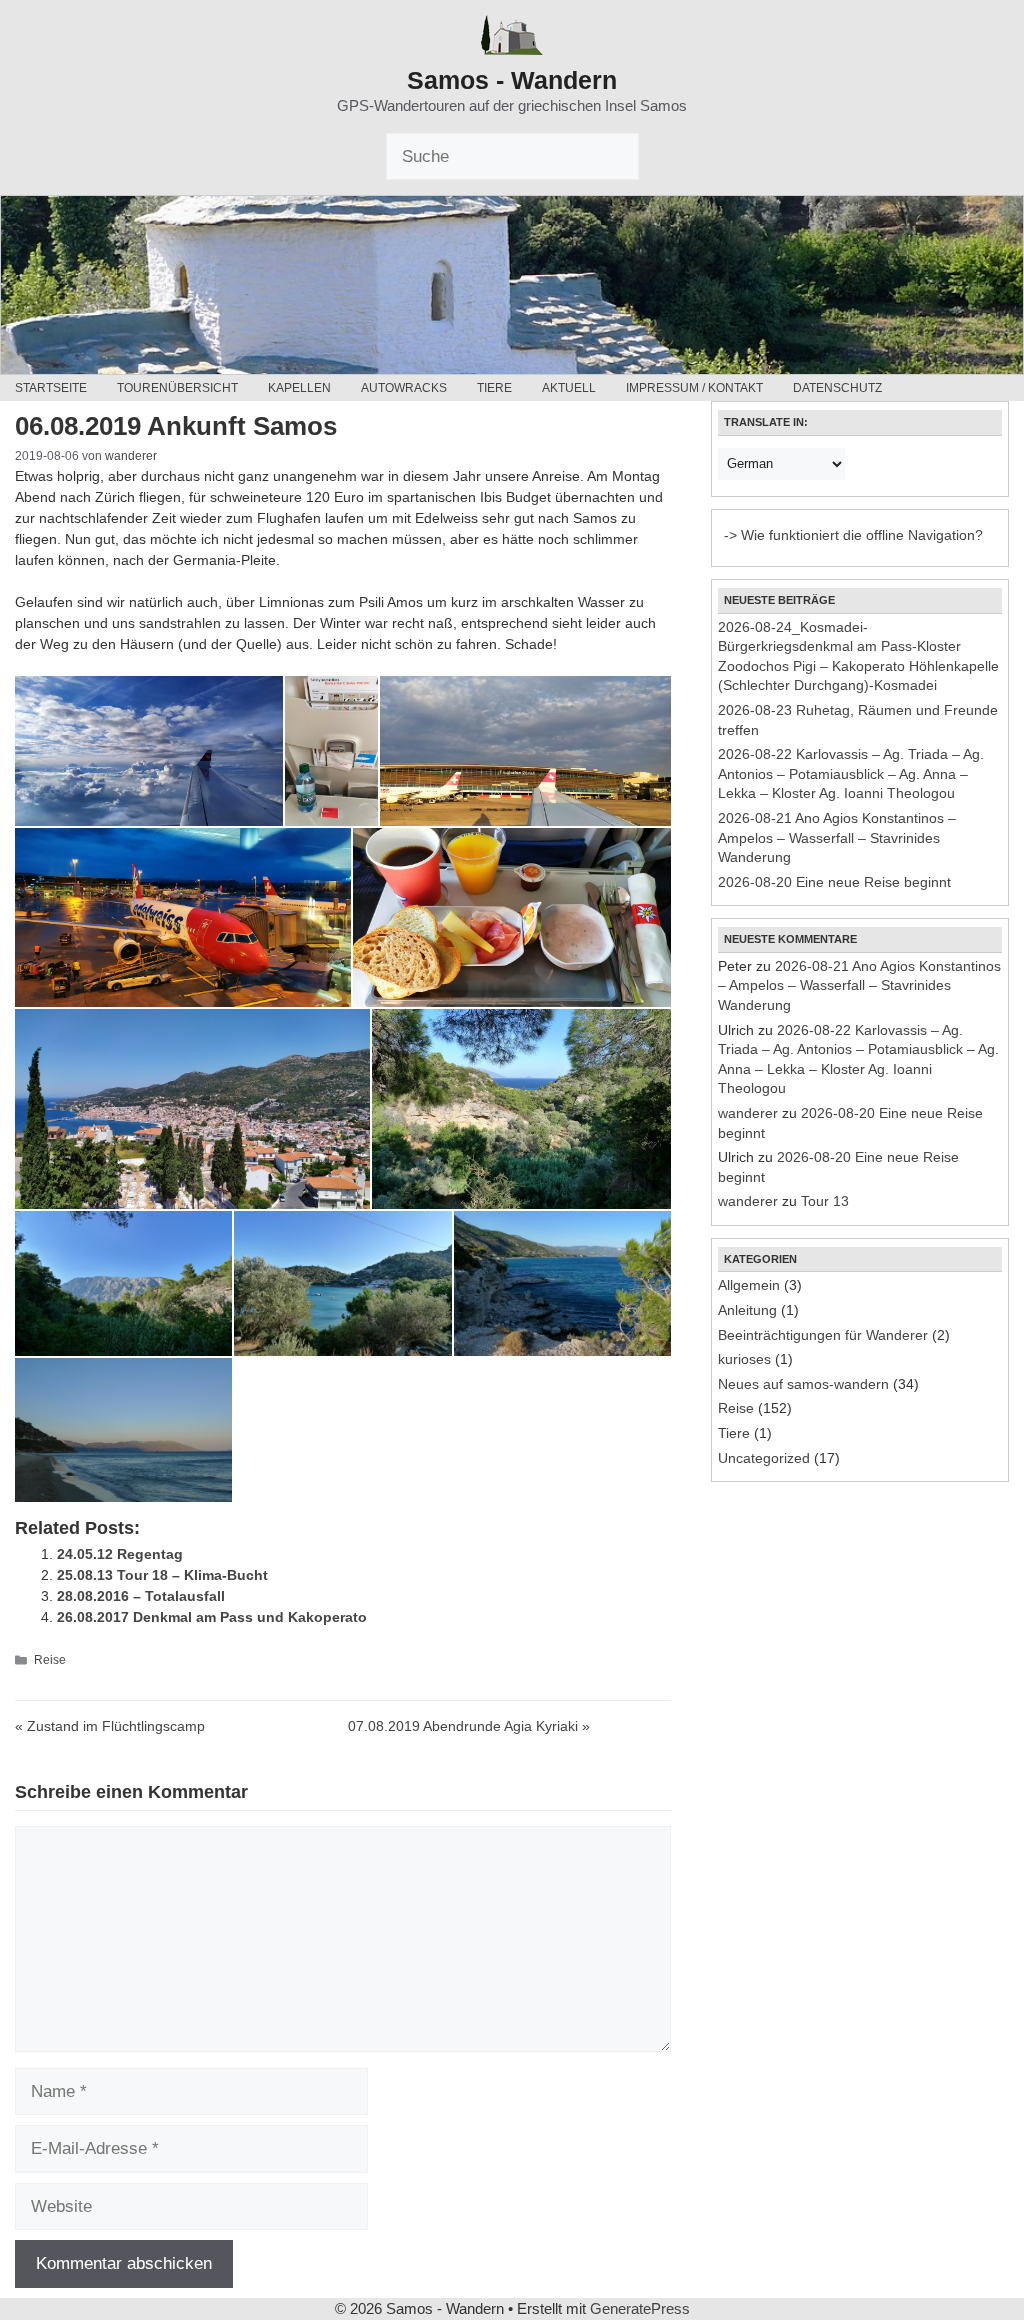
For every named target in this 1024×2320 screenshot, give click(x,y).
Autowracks (404, 388)
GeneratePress (640, 2308)
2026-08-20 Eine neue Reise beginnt (834, 882)
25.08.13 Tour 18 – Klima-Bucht (162, 1575)
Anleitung (747, 1310)
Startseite (51, 388)
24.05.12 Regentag (120, 1554)
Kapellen (299, 388)
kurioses (744, 1359)
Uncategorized (764, 1458)
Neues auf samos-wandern (803, 1384)
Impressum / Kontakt (694, 388)
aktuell (569, 388)
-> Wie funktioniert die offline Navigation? (853, 535)
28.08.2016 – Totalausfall (141, 1596)
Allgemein (749, 1285)
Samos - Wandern (512, 80)
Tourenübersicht (177, 388)
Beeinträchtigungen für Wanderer (823, 1335)
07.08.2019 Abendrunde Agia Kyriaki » (469, 1726)
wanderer (748, 1113)
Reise (50, 1660)
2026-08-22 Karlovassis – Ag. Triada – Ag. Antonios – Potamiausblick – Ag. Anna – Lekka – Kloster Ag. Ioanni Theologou (851, 773)
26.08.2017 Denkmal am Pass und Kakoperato (212, 1617)
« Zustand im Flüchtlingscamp (110, 1726)
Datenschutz (837, 388)
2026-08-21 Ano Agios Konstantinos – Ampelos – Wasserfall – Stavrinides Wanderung (837, 837)
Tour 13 (825, 1201)
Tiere (494, 388)
